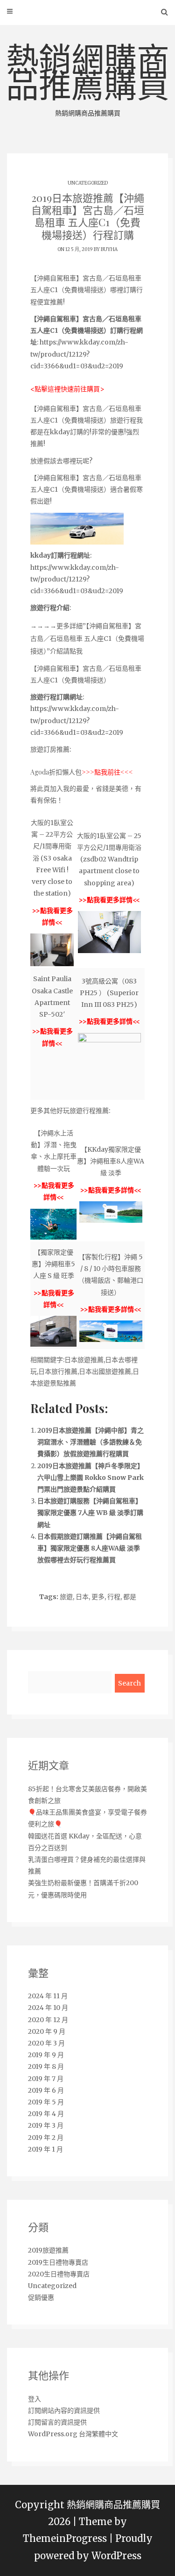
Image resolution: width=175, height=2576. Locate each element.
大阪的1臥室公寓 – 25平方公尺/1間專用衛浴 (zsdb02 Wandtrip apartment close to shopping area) (109, 859)
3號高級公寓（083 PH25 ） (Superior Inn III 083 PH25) (109, 993)
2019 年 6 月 (46, 2090)
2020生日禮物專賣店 (59, 2274)
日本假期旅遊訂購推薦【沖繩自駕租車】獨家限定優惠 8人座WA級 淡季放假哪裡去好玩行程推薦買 (90, 1548)
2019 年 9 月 (46, 2055)
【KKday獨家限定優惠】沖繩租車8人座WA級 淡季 (111, 1161)
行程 (114, 1597)
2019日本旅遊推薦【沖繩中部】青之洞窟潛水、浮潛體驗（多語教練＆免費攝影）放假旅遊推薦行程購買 (91, 1442)
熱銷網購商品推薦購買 (88, 79)
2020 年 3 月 (46, 2043)
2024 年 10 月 (48, 2008)
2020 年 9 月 (47, 2031)
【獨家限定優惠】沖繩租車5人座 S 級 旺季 (53, 1264)
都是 (130, 1597)
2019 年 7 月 (46, 2079)
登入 (35, 2399)
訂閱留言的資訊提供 (57, 2422)
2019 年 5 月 (46, 2102)
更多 (98, 1597)
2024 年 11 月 (48, 1996)
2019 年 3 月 (46, 2125)
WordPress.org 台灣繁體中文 (73, 2434)
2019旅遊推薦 (48, 2250)
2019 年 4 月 (46, 2114)
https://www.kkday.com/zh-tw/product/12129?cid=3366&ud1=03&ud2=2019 (79, 354)
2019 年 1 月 (45, 2149)
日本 (82, 1597)
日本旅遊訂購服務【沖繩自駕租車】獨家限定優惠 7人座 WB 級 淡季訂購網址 (90, 1513)
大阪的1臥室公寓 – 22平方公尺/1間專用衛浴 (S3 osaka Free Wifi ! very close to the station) (52, 858)
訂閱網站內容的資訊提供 (64, 2411)
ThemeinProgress (65, 2539)
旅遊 (66, 1597)
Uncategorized (88, 183)
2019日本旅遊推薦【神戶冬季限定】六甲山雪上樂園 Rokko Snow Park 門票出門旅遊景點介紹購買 (91, 1478)
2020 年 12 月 (48, 2020)
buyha (109, 249)
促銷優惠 (41, 2297)
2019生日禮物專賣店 (58, 2262)
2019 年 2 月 (46, 2138)
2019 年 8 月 (46, 2067)
